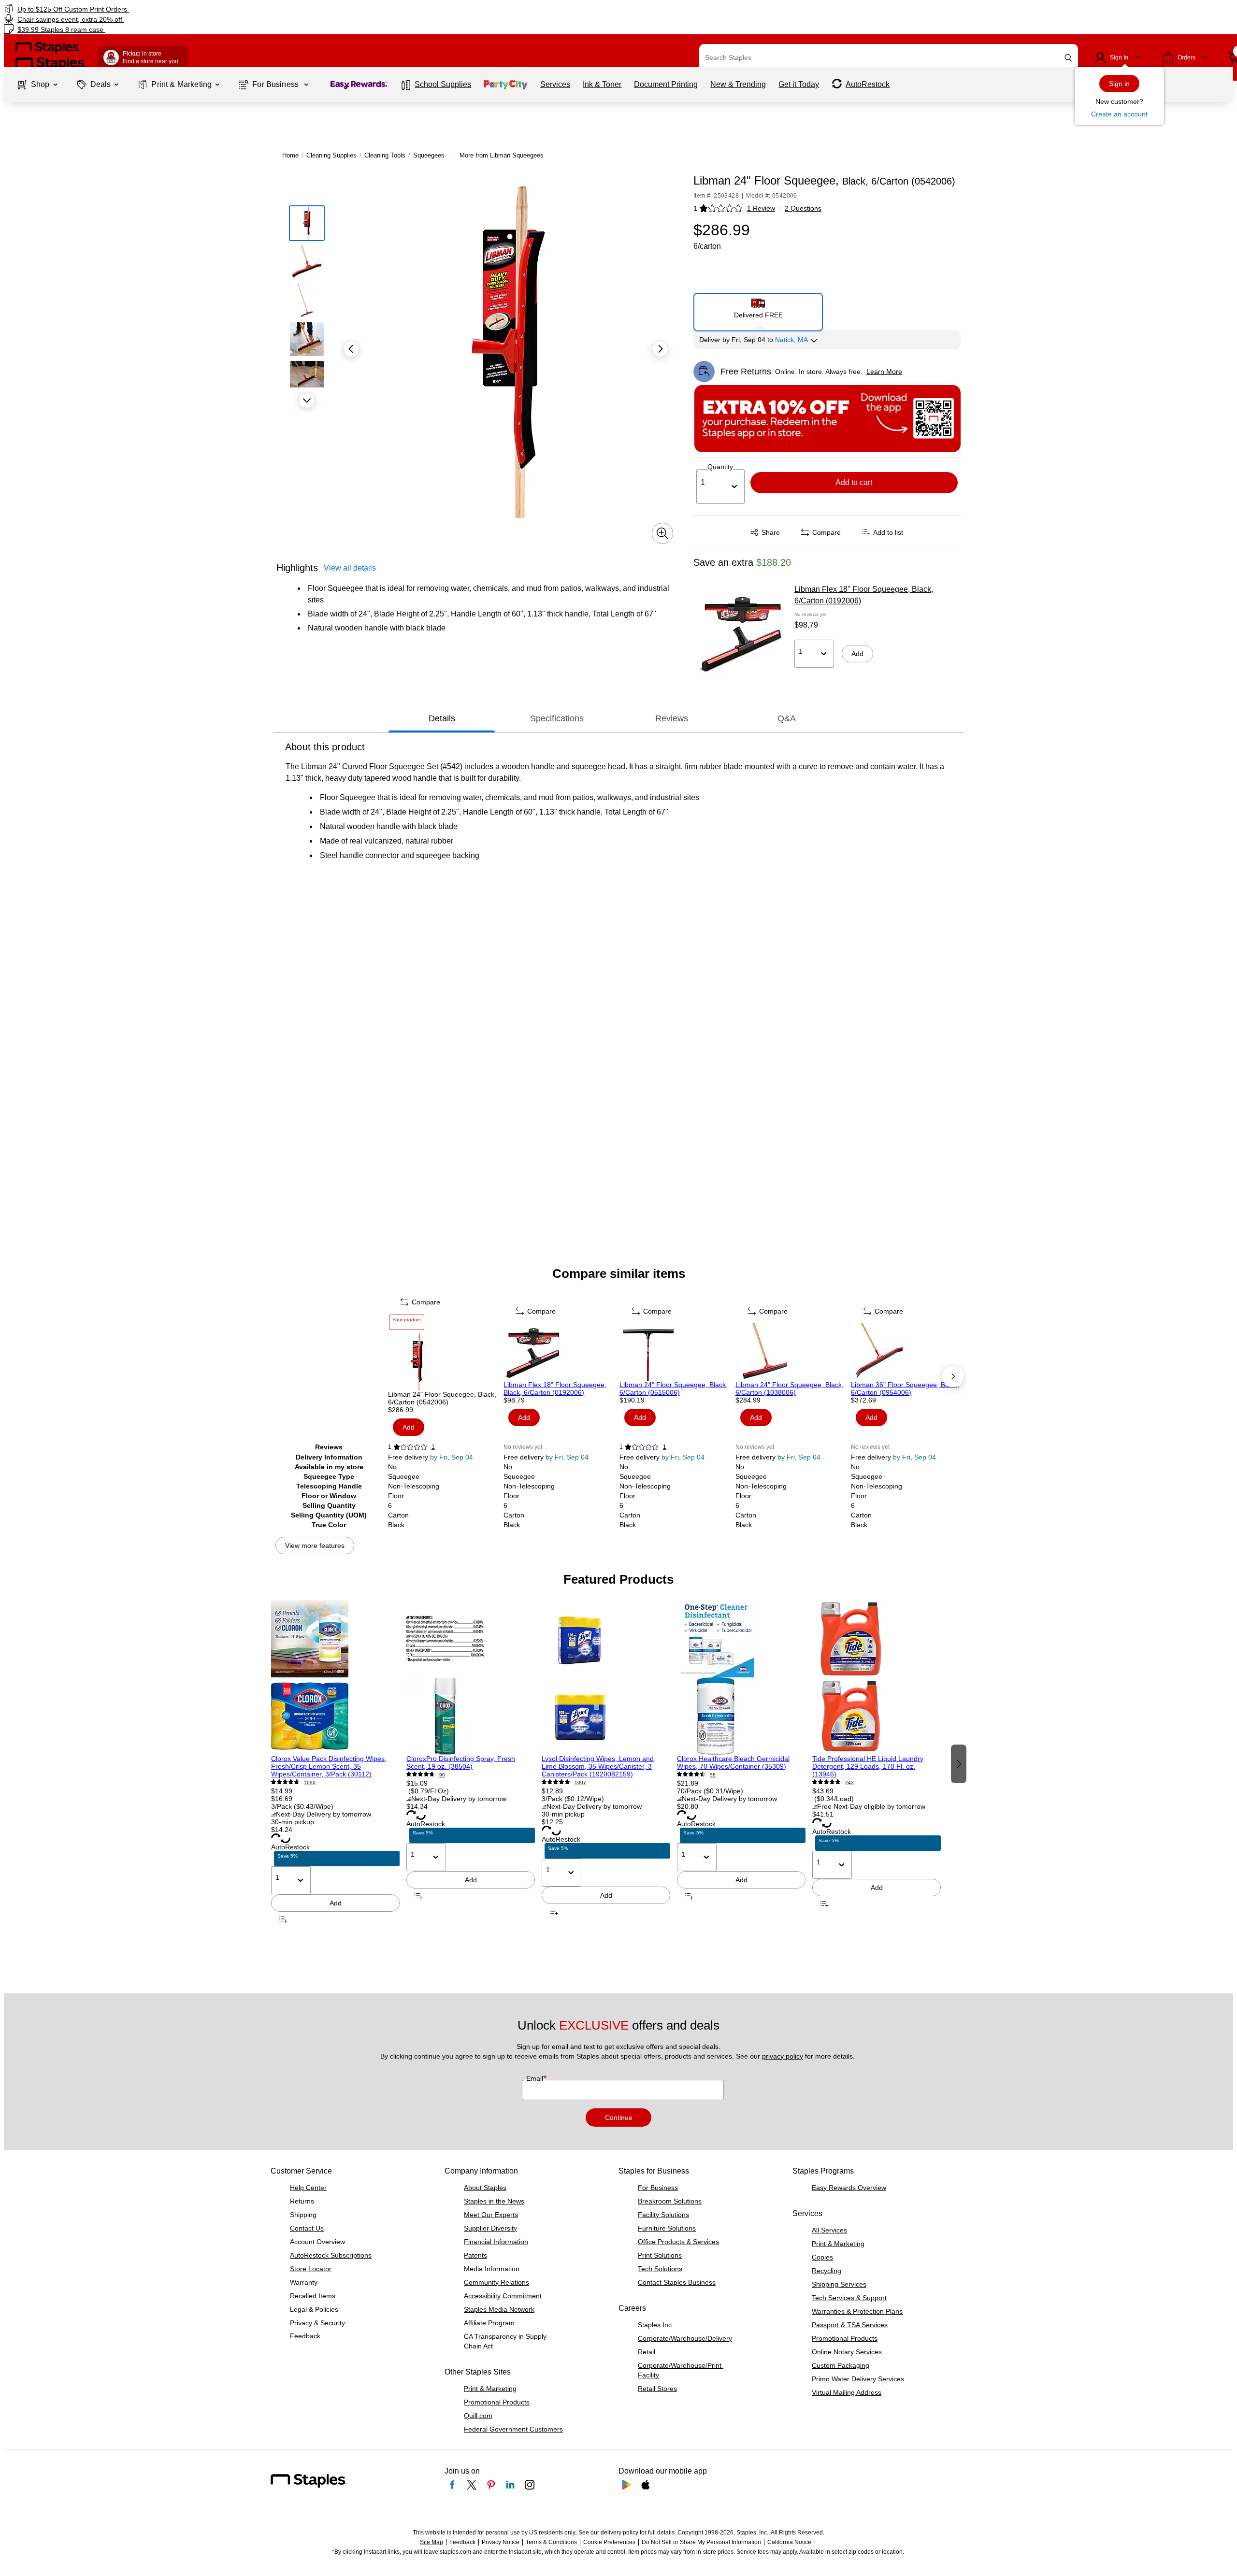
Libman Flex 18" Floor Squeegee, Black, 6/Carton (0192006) (864, 595)
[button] (1068, 58)
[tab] (442, 718)
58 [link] (713, 1775)
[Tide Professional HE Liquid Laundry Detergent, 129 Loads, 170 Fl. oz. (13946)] (877, 1677)
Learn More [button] (884, 372)
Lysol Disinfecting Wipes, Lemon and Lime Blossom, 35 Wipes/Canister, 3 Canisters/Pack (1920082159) (598, 1766)
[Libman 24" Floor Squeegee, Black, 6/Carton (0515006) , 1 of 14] (676, 1352)
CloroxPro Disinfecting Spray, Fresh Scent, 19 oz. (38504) (461, 1762)
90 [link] (442, 1775)
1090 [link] (310, 1782)
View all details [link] (350, 568)
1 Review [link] (761, 208)
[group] (335, 1763)
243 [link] (849, 1782)
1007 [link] (580, 1782)
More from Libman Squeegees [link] (502, 155)
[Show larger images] (662, 533)
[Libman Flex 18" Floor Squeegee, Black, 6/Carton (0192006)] (741, 632)
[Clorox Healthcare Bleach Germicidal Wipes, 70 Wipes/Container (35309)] (741, 1677)
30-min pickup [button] (293, 1822)
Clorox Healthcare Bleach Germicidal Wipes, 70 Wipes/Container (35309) (733, 1762)
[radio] (758, 308)
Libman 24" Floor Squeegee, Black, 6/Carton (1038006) (790, 1388)
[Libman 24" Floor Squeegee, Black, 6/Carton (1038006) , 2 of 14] (792, 1352)
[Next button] (307, 400)
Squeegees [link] (429, 155)
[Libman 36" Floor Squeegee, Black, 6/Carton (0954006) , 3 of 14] (908, 1352)
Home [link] (290, 155)
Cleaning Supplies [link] (331, 155)
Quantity (720, 467)
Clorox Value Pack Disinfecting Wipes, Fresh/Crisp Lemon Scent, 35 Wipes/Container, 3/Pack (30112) (329, 1766)
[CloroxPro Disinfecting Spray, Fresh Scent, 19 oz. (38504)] (471, 1677)
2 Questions (803, 208)
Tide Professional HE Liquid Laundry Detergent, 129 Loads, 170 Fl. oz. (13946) (868, 1766)
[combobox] (889, 57)
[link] (209, 9)
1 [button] (695, 208)
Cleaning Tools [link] (385, 155)
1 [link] (433, 1447)
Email (536, 2078)
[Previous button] (351, 349)
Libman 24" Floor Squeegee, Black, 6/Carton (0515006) (674, 1388)
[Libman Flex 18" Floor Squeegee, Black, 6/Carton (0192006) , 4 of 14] (561, 1352)
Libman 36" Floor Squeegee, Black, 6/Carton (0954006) (905, 1388)
